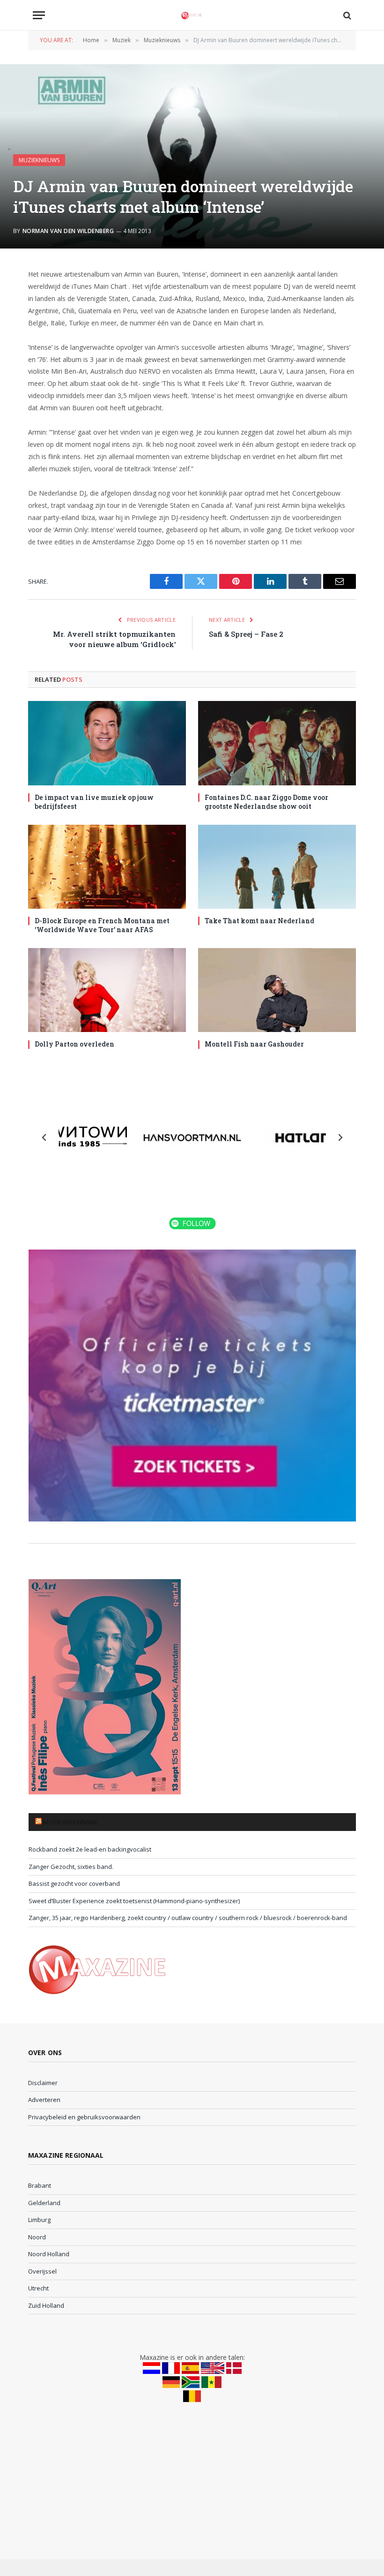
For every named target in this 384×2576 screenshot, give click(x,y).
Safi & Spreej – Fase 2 (246, 634)
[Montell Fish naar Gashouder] (277, 990)
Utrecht (38, 2288)
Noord (37, 2237)
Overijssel (42, 2271)
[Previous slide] (44, 1137)
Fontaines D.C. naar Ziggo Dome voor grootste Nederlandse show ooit (266, 802)
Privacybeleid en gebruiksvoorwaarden (84, 2117)
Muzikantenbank (70, 1822)
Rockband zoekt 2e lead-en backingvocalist (90, 1849)
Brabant (40, 2185)
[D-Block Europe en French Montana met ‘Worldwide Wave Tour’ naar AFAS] (107, 867)
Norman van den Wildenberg (68, 231)
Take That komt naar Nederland (259, 921)
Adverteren (44, 2100)
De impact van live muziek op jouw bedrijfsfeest (94, 802)
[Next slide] (340, 1137)
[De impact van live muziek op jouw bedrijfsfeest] (107, 743)
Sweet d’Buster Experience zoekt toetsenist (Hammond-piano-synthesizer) (134, 1901)
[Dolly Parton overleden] (107, 990)
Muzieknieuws (39, 160)
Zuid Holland (46, 2305)
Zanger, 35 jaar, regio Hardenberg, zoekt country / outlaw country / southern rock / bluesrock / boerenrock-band (188, 1918)
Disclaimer (43, 2083)
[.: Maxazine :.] (192, 15)
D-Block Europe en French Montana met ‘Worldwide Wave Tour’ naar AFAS (102, 925)
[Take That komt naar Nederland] (277, 867)
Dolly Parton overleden (74, 1044)
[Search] (346, 15)
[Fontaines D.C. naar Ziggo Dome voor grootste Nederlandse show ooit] (277, 743)
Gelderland (44, 2203)
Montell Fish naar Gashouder (254, 1044)
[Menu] (39, 15)
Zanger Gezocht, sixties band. (71, 1867)
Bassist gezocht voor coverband (74, 1883)
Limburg (39, 2220)
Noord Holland (49, 2254)
